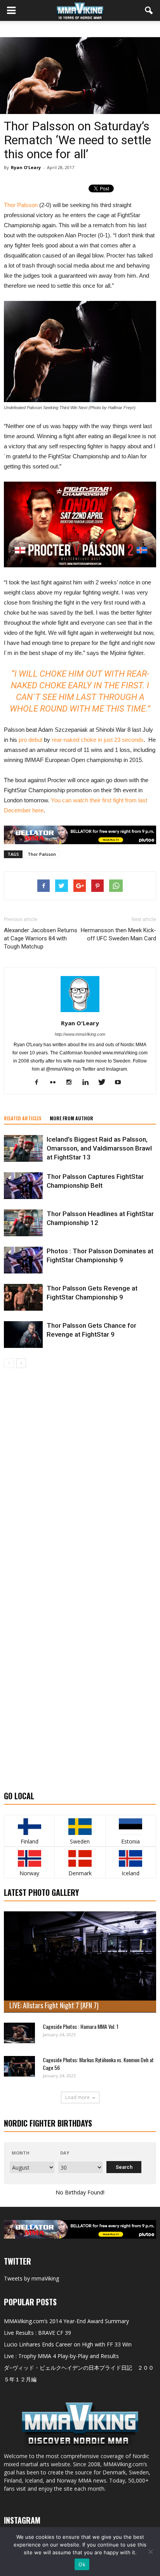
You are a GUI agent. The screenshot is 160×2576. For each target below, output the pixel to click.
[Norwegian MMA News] (29, 1858)
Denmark (80, 1873)
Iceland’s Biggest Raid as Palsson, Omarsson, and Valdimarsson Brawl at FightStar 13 (99, 1148)
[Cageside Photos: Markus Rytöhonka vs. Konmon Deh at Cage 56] (19, 2066)
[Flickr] (56, 1083)
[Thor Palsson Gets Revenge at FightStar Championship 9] (23, 1297)
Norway (29, 1873)
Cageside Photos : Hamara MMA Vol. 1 (81, 2026)
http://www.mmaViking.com (80, 1034)
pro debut (30, 740)
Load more (77, 2097)
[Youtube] (121, 1083)
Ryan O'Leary (26, 167)
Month (21, 2153)
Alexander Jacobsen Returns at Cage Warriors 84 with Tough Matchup (41, 938)
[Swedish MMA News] (29, 1827)
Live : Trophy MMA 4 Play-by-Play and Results (61, 2356)
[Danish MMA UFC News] (80, 1858)
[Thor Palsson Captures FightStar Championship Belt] (23, 1186)
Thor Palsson (21, 205)
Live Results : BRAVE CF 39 (37, 2333)
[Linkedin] (88, 1083)
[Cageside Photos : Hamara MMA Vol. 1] (19, 2033)
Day (65, 2153)
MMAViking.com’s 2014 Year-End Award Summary (66, 2321)
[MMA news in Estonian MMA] (131, 1827)
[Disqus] (80, 1477)
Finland (30, 1841)
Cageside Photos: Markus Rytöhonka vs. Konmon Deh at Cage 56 (98, 2064)
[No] (150, 2552)
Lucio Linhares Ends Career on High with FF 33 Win (68, 2344)
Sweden (80, 1841)
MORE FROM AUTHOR (71, 1118)
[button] (149, 10)
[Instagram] (72, 1083)
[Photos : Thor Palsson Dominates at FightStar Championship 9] (23, 1260)
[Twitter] (105, 1083)
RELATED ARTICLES (23, 1118)
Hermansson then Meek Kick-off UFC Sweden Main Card (118, 934)
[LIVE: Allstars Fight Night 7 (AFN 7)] (80, 1962)
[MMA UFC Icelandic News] (131, 1858)
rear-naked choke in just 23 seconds (98, 740)
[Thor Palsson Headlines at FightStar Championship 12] (23, 1223)
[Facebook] (39, 1083)
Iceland (130, 1873)
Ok (82, 2564)
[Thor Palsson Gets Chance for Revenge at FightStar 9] (23, 1335)
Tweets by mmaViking (31, 2278)
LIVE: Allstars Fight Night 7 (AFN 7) (54, 2005)
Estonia (130, 1841)
